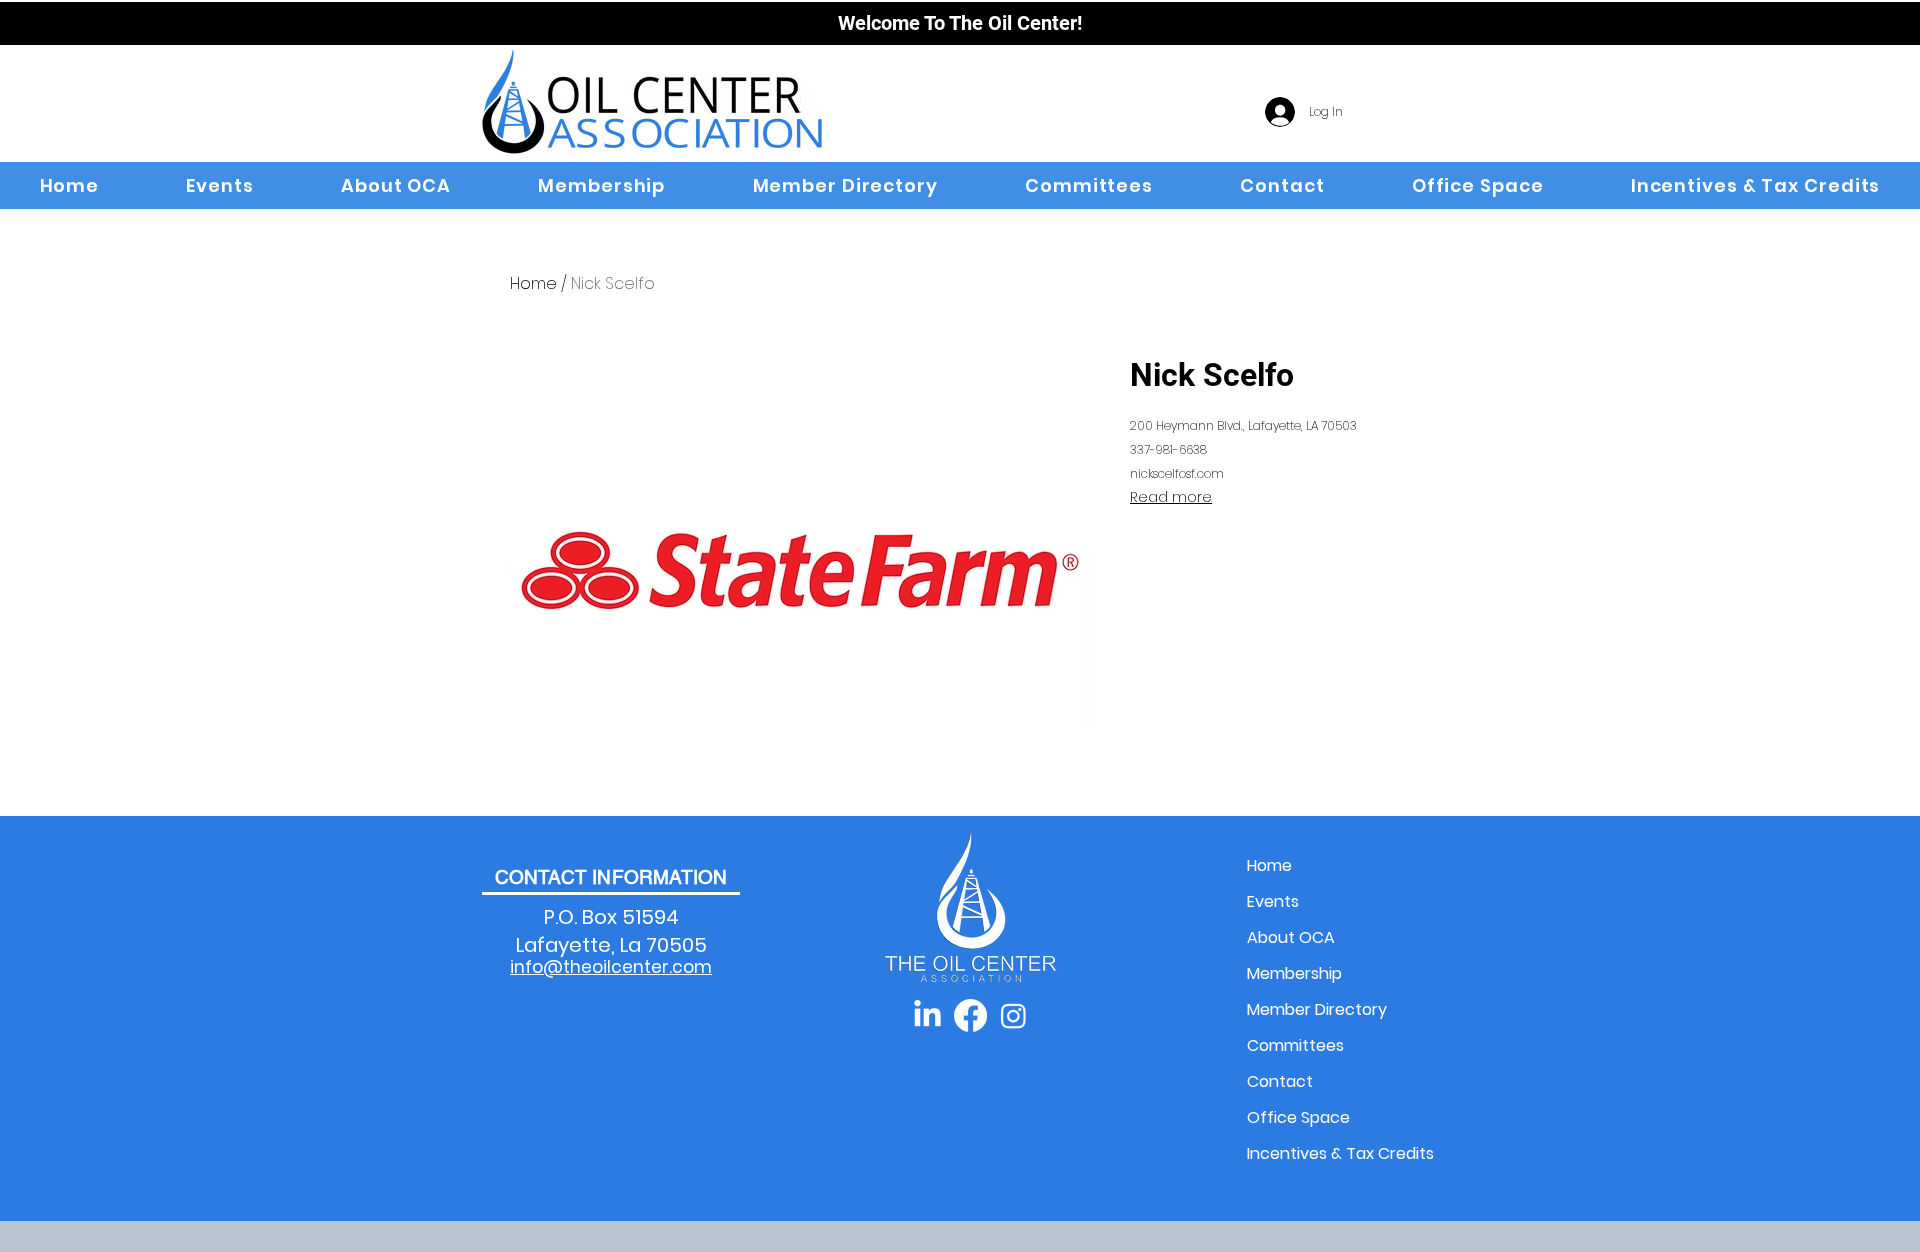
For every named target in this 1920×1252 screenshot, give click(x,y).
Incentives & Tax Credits (1317, 1153)
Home (533, 283)
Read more (1171, 497)
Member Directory (1317, 1009)
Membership (1294, 973)
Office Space (1298, 1117)
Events (1273, 901)
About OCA (1291, 937)
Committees (1295, 1045)
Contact (1280, 1081)
